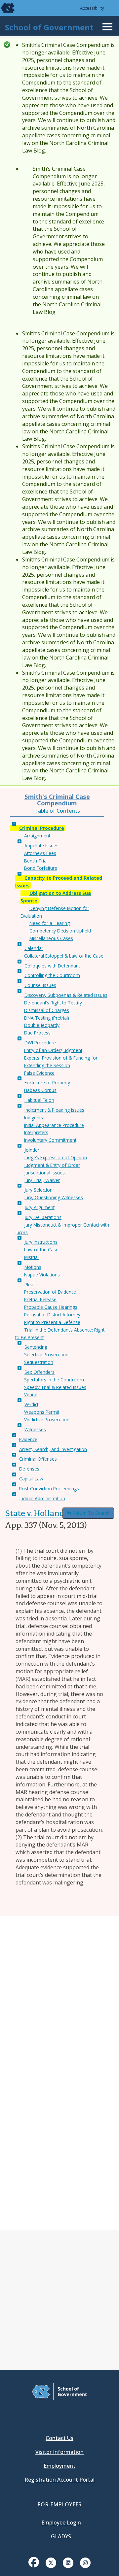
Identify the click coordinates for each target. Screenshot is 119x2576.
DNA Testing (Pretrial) (47, 1018)
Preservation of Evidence (50, 1292)
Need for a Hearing (50, 923)
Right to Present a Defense (52, 1322)
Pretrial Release (40, 1299)
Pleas (30, 1285)
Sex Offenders (40, 1372)
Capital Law (31, 1479)
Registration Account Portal (59, 2480)
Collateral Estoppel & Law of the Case (64, 956)
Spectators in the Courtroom (54, 1380)
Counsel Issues (40, 985)
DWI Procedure (40, 1043)
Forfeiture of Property (47, 1083)
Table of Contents (57, 811)
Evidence (28, 1439)
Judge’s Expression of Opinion (56, 1157)
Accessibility (92, 8)
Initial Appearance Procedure (54, 1125)
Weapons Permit (42, 1412)
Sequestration (39, 1362)
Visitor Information (59, 2452)
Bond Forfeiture (41, 868)
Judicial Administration (42, 1498)
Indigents (34, 1118)
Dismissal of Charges (47, 1010)
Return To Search (91, 1513)
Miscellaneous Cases (51, 938)
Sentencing (36, 1347)
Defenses (29, 1469)
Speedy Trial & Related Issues (55, 1387)
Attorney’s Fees (40, 853)
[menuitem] (34, 2567)
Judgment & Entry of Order (52, 1165)
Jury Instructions (41, 1242)
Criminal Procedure (42, 828)
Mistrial (31, 1257)
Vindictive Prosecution (47, 1420)
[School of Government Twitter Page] (51, 2562)
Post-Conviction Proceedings (49, 1489)
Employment (59, 2466)
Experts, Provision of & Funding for (61, 1058)
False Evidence (39, 1073)
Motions (33, 1267)
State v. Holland (35, 1513)
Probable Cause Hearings (51, 1307)
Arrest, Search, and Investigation (53, 1449)
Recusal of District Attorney (52, 1315)
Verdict (31, 1404)
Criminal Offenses (38, 1459)
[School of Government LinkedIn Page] (68, 2562)
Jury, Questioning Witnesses (54, 1197)
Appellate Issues (41, 846)
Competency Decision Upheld (60, 931)
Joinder (32, 1150)
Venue (31, 1394)
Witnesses (35, 1429)
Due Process (37, 1033)
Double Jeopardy (42, 1025)
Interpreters (36, 1132)
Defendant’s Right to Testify (53, 1003)
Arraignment (37, 836)
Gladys (61, 2536)
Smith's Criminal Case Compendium (57, 800)
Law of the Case (41, 1250)
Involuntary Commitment (50, 1140)
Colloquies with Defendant (52, 966)
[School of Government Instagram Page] (85, 2562)
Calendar (34, 948)
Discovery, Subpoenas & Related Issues (66, 995)
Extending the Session (47, 1065)
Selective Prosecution (46, 1355)
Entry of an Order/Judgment (53, 1050)
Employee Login (61, 2523)
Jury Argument (40, 1207)
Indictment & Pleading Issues (54, 1110)
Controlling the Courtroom (52, 975)
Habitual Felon (39, 1100)
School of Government (49, 27)
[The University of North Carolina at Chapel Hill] (4, 8)
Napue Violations (42, 1275)
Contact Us (59, 2438)
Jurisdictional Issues (44, 1173)
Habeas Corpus (40, 1090)
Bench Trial (36, 861)
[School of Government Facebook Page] (34, 2562)
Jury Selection (39, 1190)
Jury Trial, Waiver (42, 1180)
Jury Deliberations (43, 1217)
